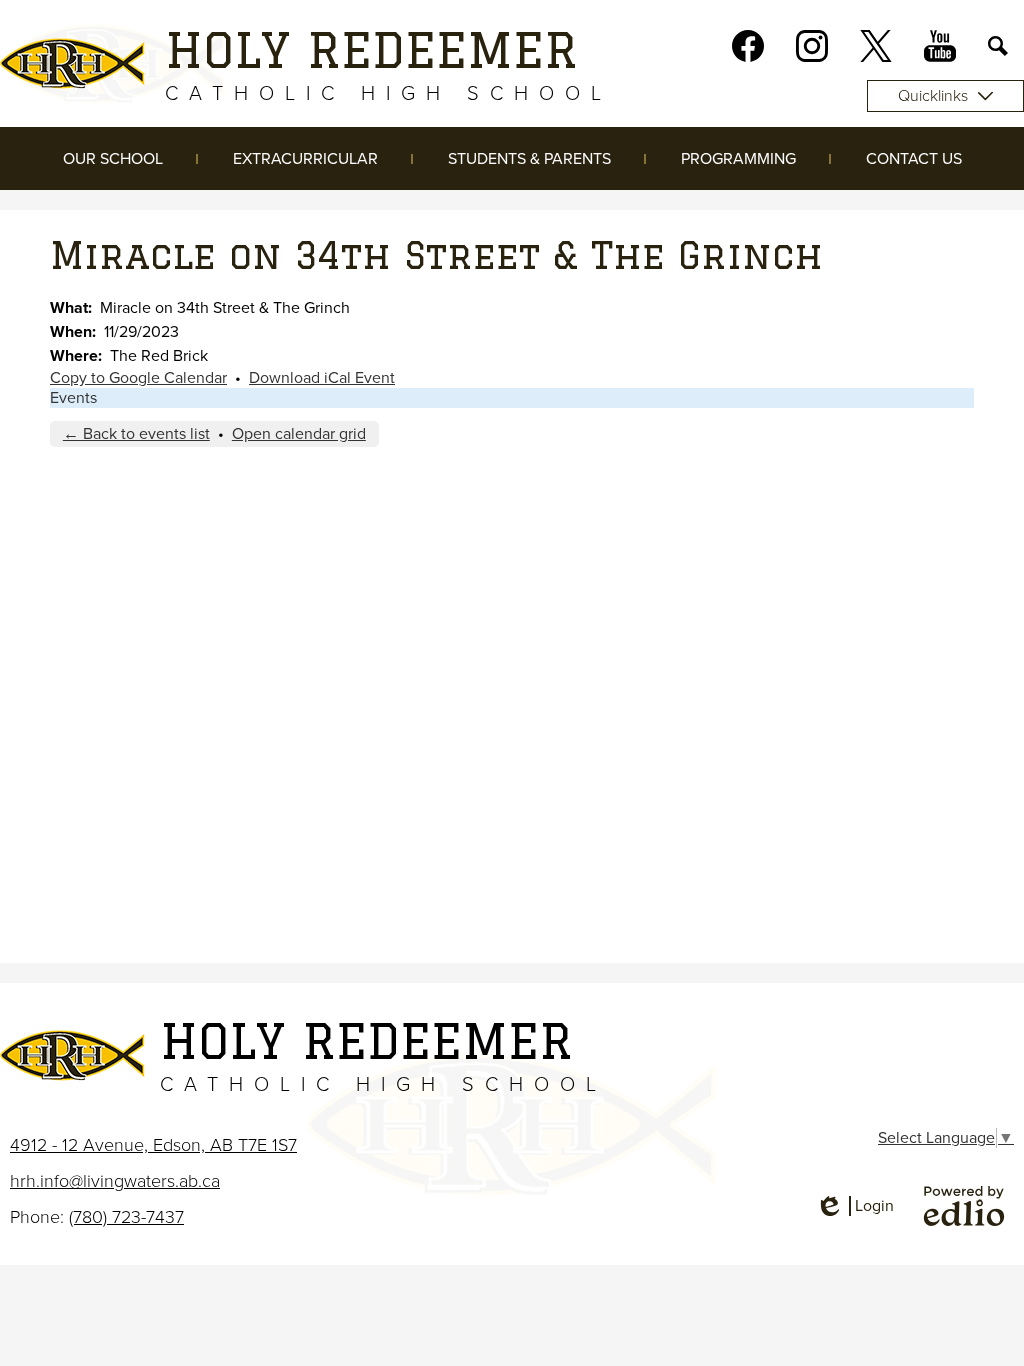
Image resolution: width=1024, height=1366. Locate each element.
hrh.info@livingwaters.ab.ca (115, 1181)
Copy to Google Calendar (138, 378)
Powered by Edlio (964, 1206)
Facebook (748, 46)
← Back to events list (136, 434)
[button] (113, 158)
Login (854, 1206)
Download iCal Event (322, 378)
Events (73, 398)
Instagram (812, 46)
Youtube (940, 46)
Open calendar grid (299, 434)
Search (998, 46)
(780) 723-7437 (126, 1217)
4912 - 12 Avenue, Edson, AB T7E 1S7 (153, 1145)
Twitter (876, 46)
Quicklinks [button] (933, 96)
